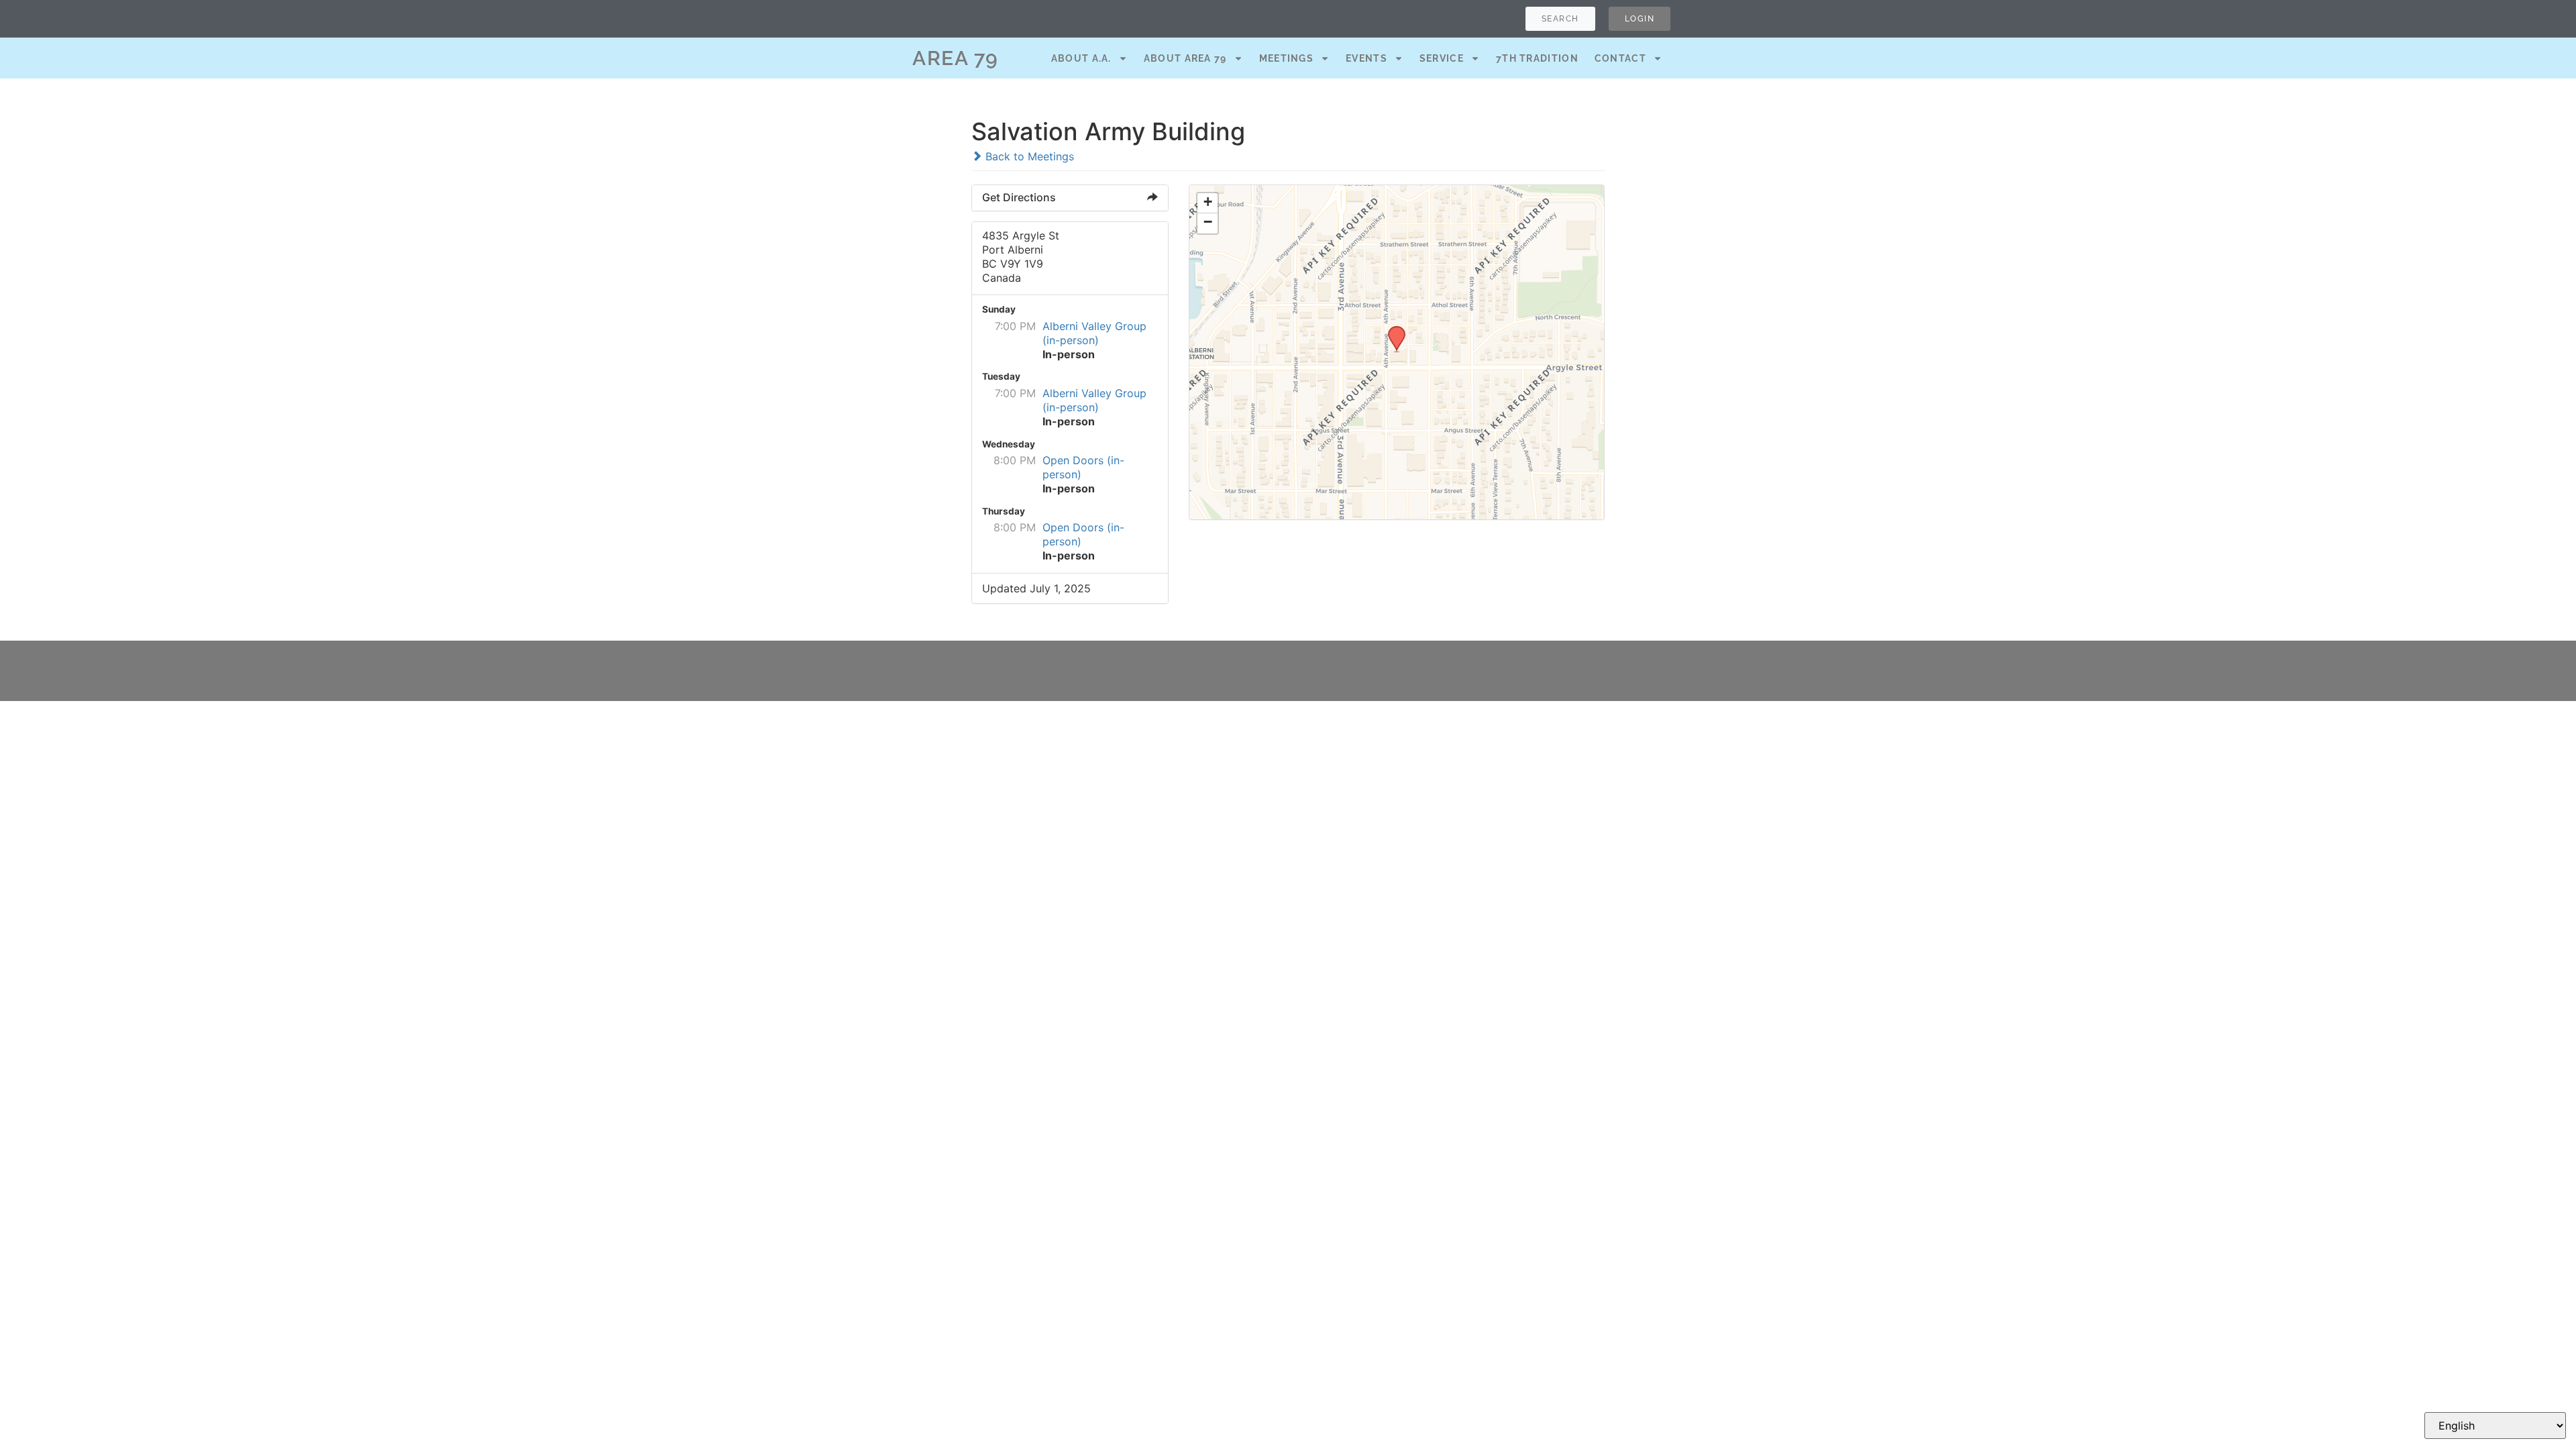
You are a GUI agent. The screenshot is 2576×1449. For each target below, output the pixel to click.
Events (1366, 58)
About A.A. (1081, 58)
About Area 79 (1185, 58)
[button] (1392, 330)
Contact (1620, 58)
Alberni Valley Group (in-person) (1094, 333)
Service (1442, 58)
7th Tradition (1537, 58)
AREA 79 (956, 58)
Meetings (1286, 58)
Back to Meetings (1028, 156)
